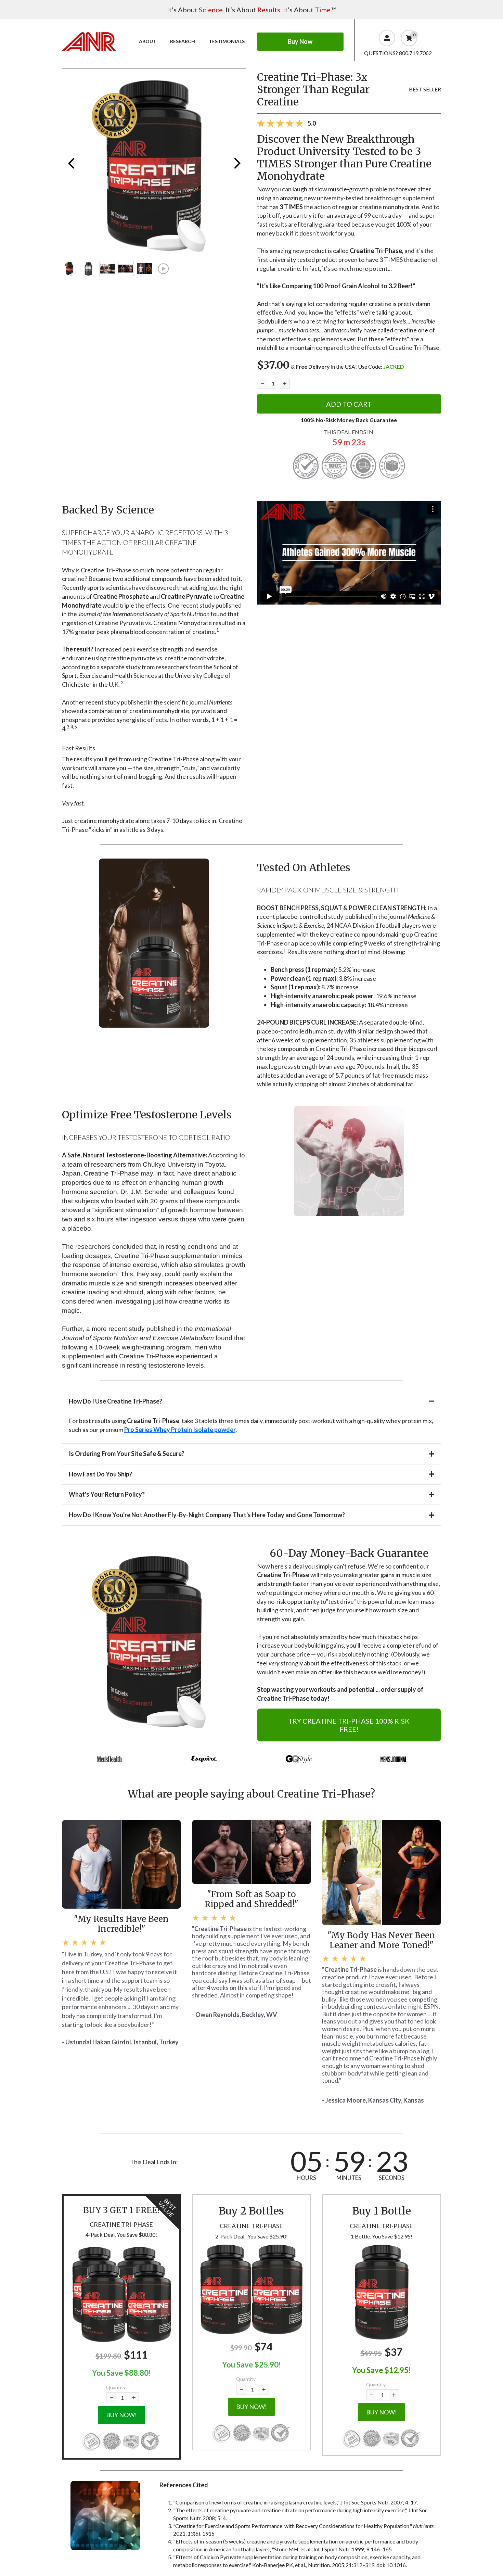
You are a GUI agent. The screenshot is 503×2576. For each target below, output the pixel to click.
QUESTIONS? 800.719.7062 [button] (398, 53)
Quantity (116, 2387)
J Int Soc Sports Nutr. (365, 2502)
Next (237, 163)
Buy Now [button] (300, 41)
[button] (121, 2294)
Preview (71, 163)
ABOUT (148, 41)
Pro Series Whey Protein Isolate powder (180, 1430)
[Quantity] (262, 383)
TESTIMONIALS (227, 41)
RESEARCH (183, 41)
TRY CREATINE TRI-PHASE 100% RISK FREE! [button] (349, 1725)
